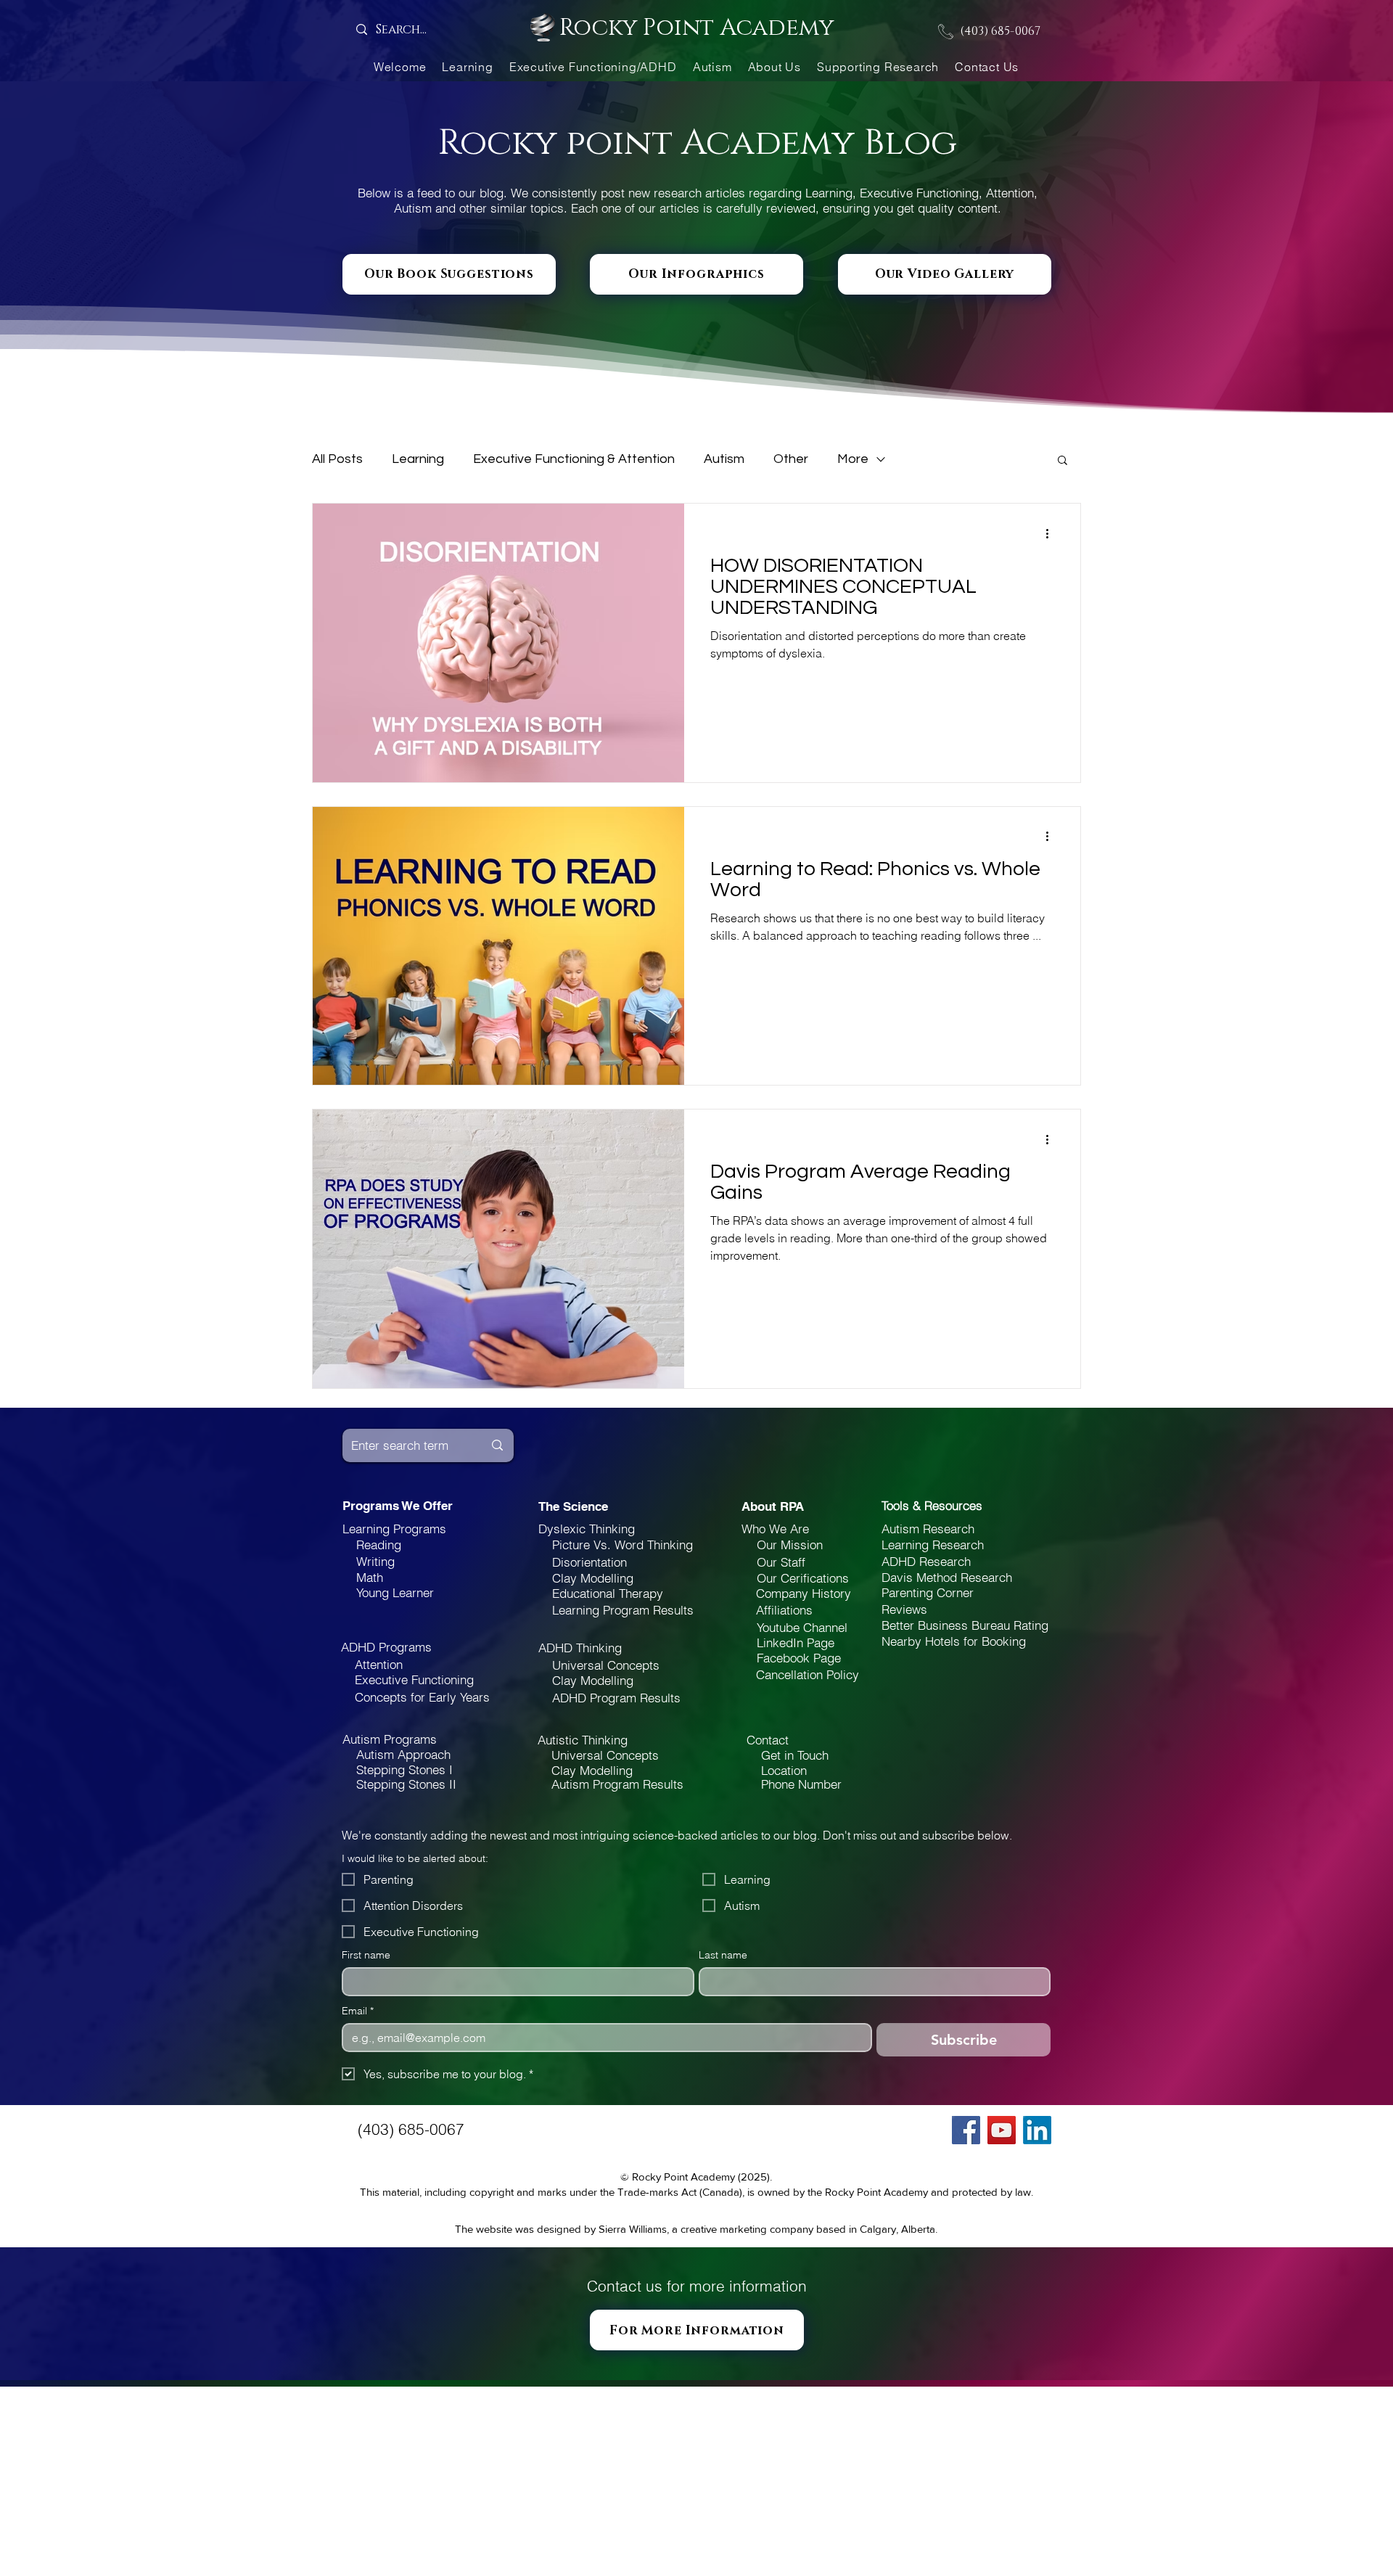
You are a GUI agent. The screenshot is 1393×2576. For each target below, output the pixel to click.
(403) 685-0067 (1000, 31)
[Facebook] (966, 2130)
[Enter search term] (497, 1445)
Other (791, 459)
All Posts (337, 459)
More (853, 459)
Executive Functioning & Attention (574, 459)
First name (366, 1955)
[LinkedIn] (1037, 2130)
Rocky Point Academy (696, 28)
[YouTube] (1002, 2130)
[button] (1063, 461)
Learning (418, 459)
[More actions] (1052, 533)
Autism (724, 459)
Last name (723, 1955)
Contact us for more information (697, 2286)
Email (358, 2011)
